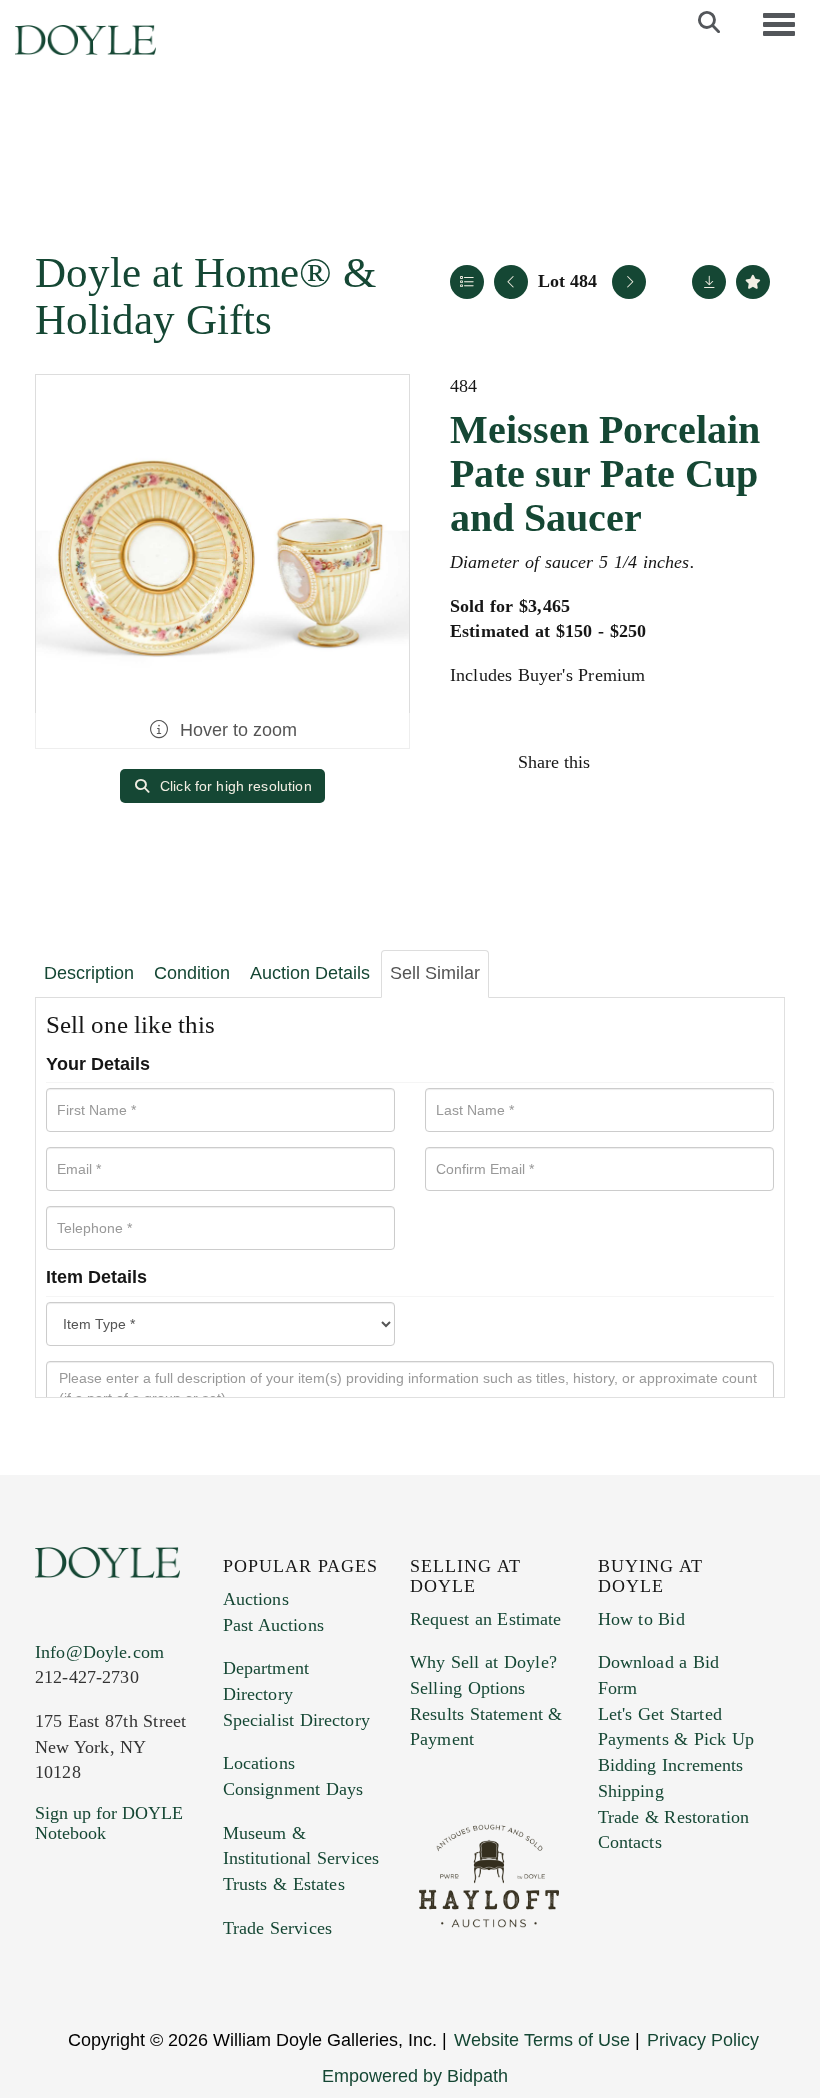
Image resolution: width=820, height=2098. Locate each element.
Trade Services (278, 1928)
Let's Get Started (660, 1714)
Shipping (631, 1791)
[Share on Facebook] (624, 762)
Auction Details (310, 973)
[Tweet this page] (667, 762)
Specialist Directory (296, 1720)
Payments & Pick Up (676, 1739)
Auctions (256, 1599)
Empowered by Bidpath (415, 2076)
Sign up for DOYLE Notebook (109, 1823)
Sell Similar (435, 973)
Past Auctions (273, 1625)
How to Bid (641, 1619)
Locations (259, 1763)
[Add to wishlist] (753, 282)
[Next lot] (629, 282)
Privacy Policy (703, 2040)
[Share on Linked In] (709, 762)
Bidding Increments (671, 1765)
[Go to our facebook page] (54, 1954)
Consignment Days (293, 1789)
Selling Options (468, 1688)
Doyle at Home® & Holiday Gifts (205, 296)
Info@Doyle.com (99, 1652)
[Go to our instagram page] (752, 762)
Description (89, 973)
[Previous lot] (511, 282)
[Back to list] (467, 282)
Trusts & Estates (284, 1884)
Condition (192, 973)
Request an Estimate (486, 1619)
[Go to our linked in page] (139, 1954)
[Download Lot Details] (709, 282)
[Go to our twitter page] (97, 1954)
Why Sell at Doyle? (483, 1662)
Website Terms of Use (542, 2040)
